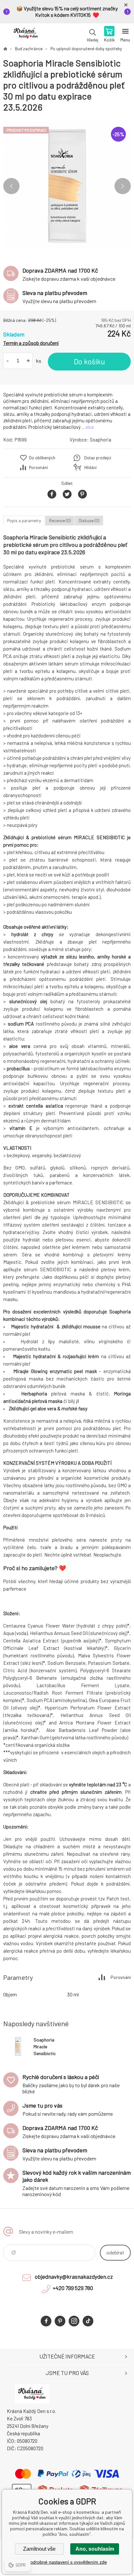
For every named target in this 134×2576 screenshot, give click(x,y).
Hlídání (90, 467)
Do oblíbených (42, 458)
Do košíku (89, 361)
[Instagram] (74, 2321)
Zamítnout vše (39, 2549)
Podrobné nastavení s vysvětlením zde (67, 2562)
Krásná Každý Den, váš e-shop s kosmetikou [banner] (26, 35)
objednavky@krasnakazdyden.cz (74, 2276)
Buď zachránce (29, 49)
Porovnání (38, 467)
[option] (67, 186)
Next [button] (123, 186)
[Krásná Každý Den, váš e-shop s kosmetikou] (5, 49)
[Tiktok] (88, 2321)
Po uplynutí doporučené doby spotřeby (86, 49)
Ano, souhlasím (95, 2549)
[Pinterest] (60, 2321)
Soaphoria (100, 440)
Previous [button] (11, 186)
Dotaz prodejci (98, 458)
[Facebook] (46, 2321)
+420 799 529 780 (73, 2288)
